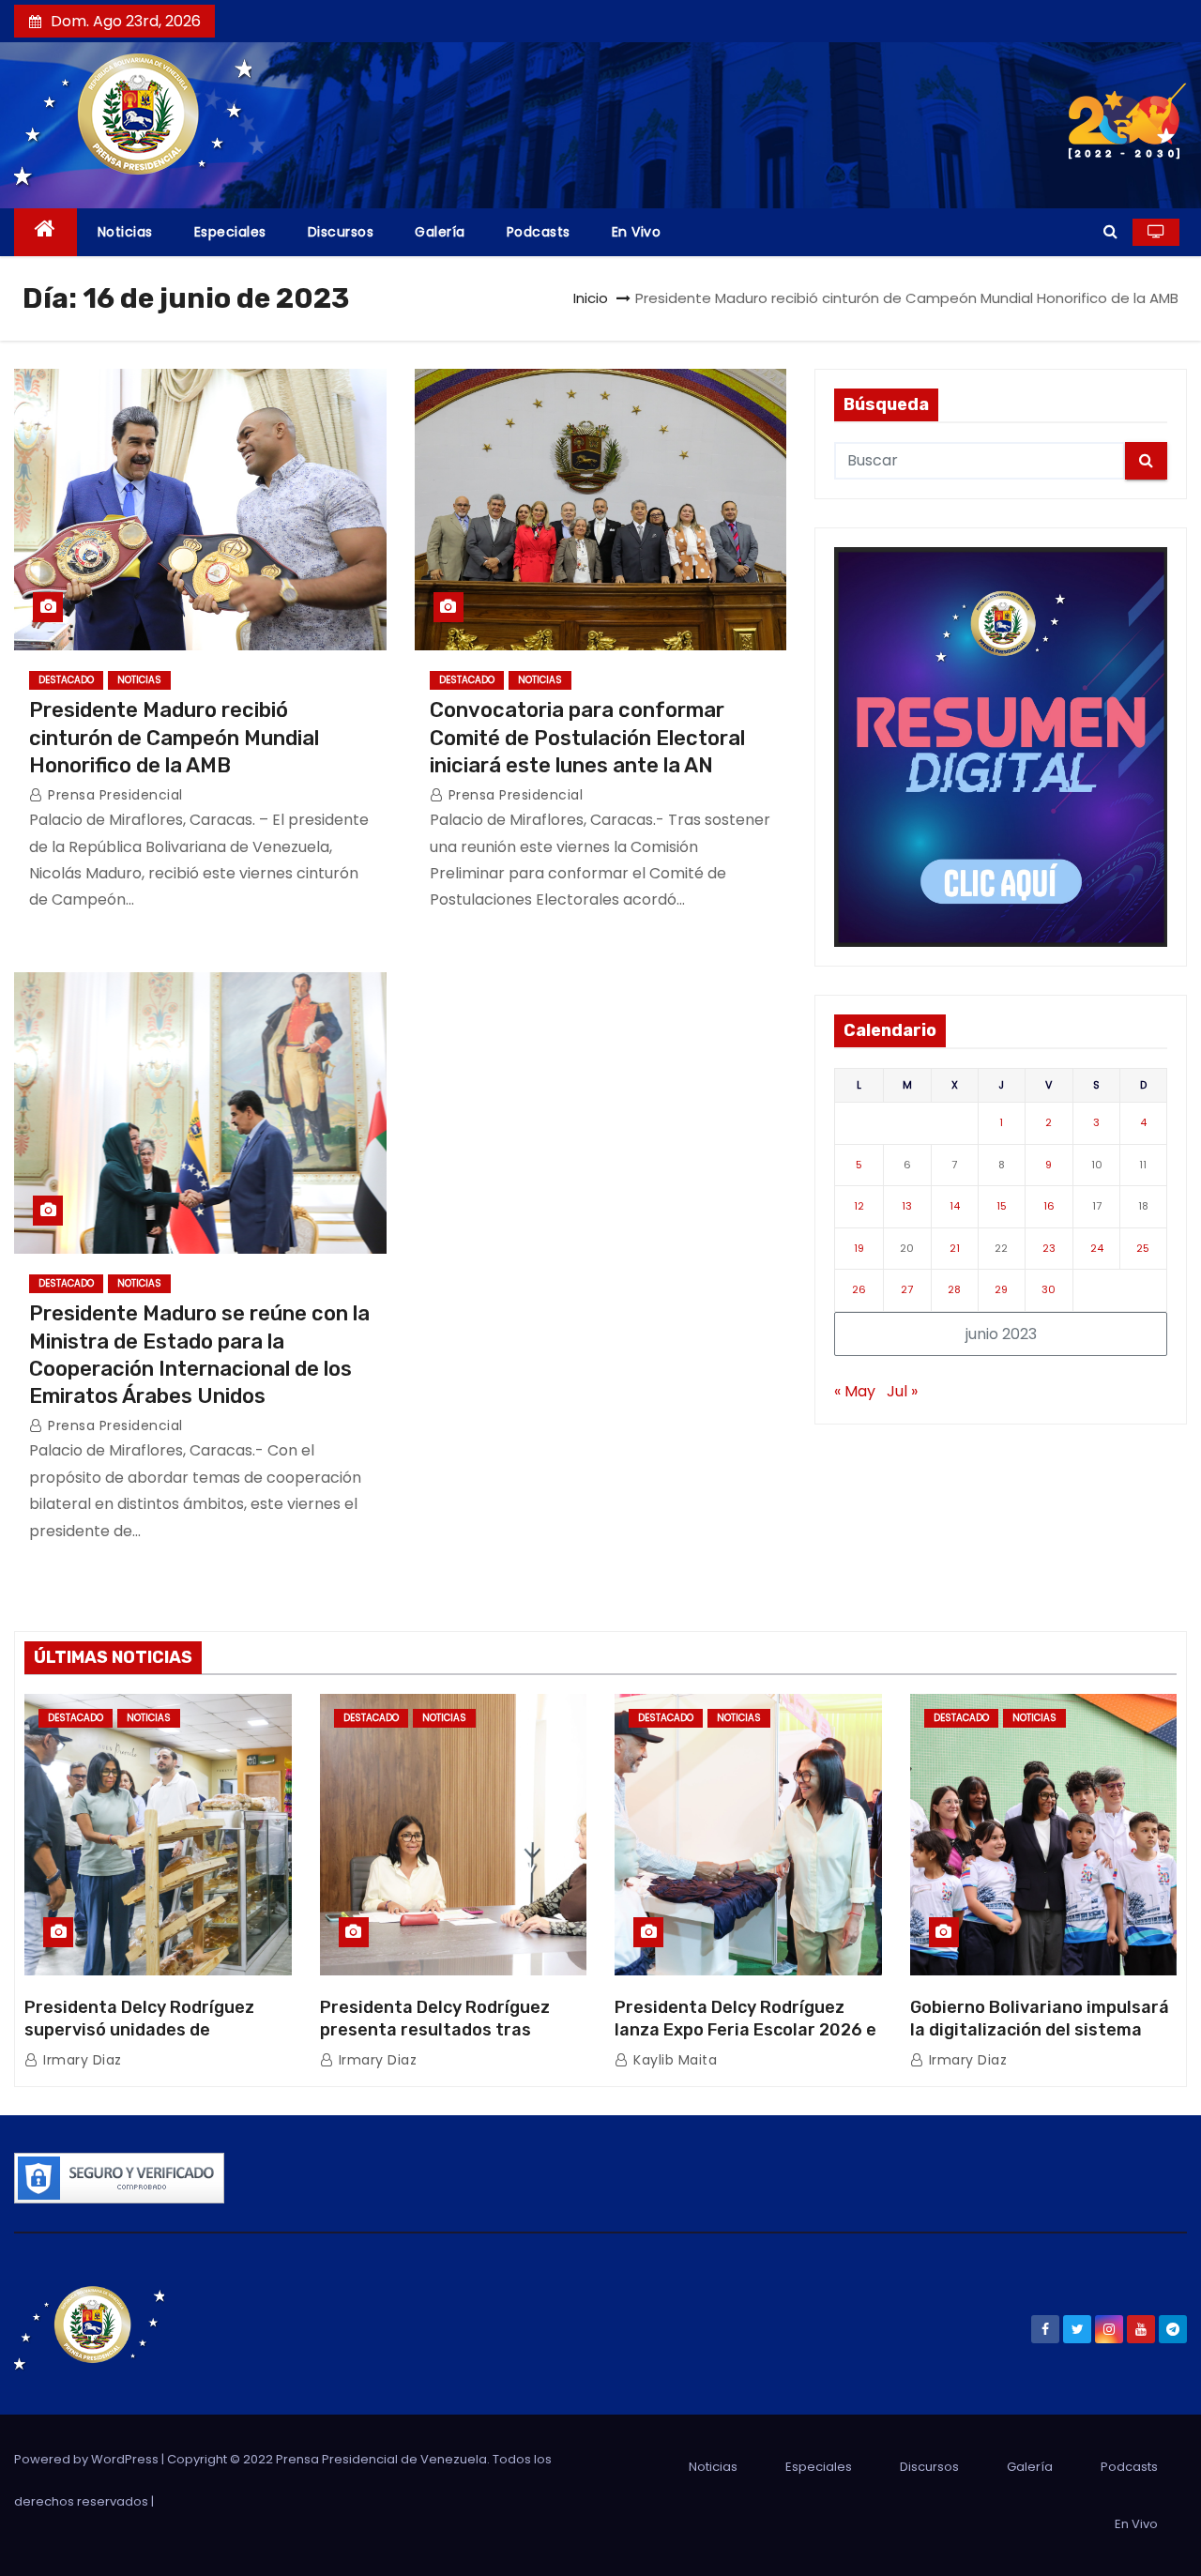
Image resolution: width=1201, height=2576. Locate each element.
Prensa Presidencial (114, 795)
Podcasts (539, 232)
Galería (440, 232)
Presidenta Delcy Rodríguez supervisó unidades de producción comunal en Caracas (156, 2030)
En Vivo (637, 232)
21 (955, 1248)
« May (855, 1391)
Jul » (902, 1391)
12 (859, 1206)
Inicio (591, 298)
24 (1097, 1248)
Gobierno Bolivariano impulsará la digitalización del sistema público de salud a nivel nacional (1042, 2030)
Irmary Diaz (81, 2060)
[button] (1110, 231)
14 (955, 1206)
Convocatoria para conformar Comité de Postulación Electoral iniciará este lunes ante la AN (587, 738)
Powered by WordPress (88, 2459)
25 (1143, 1248)
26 (859, 1289)
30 (1049, 1289)
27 (907, 1289)
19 (859, 1248)
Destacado (66, 680)
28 (954, 1289)
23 (1049, 1248)
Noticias (125, 232)
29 (1001, 1289)
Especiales (230, 232)
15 (1002, 1206)
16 (1049, 1206)
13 (907, 1206)
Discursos (341, 232)
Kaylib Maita (673, 2060)
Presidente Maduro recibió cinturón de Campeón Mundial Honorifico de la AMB (174, 738)
